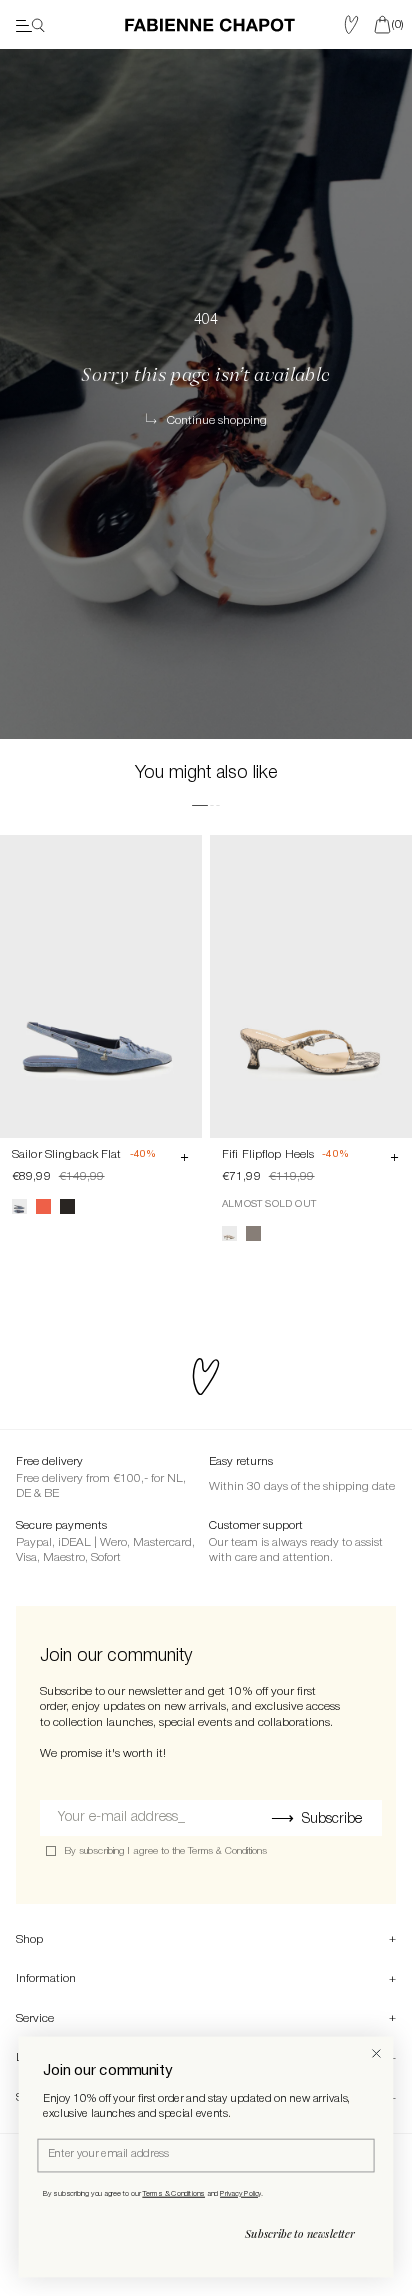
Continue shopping (217, 420)
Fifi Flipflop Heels (268, 1154)
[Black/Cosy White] (67, 1206)
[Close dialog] (376, 2053)
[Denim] (19, 1206)
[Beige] (229, 1233)
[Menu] (30, 25)
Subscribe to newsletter (300, 2233)
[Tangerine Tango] (43, 1206)
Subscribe (332, 1819)
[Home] (210, 25)
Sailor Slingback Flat (67, 1154)
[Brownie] (253, 1233)
